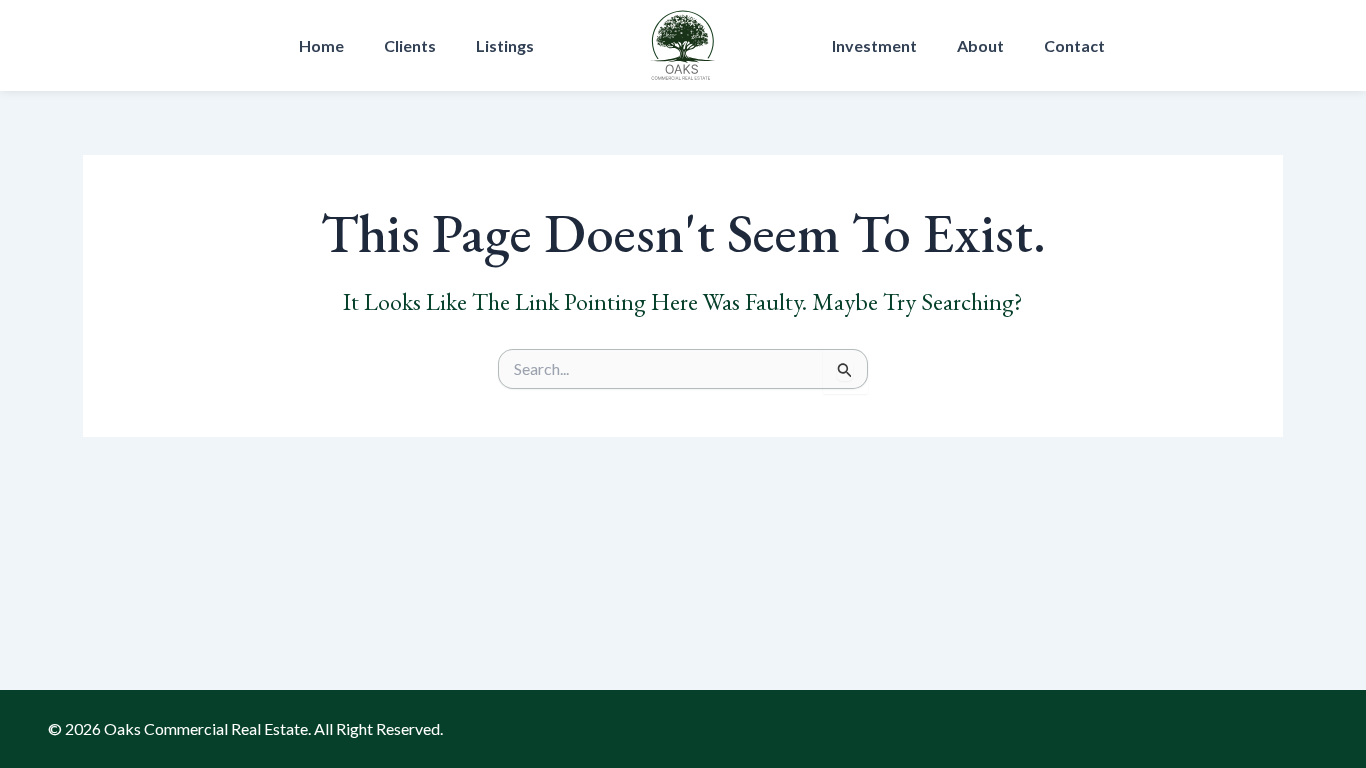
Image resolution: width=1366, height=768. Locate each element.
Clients (410, 45)
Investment (874, 45)
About (980, 45)
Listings (505, 45)
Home (321, 45)
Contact (1074, 45)
